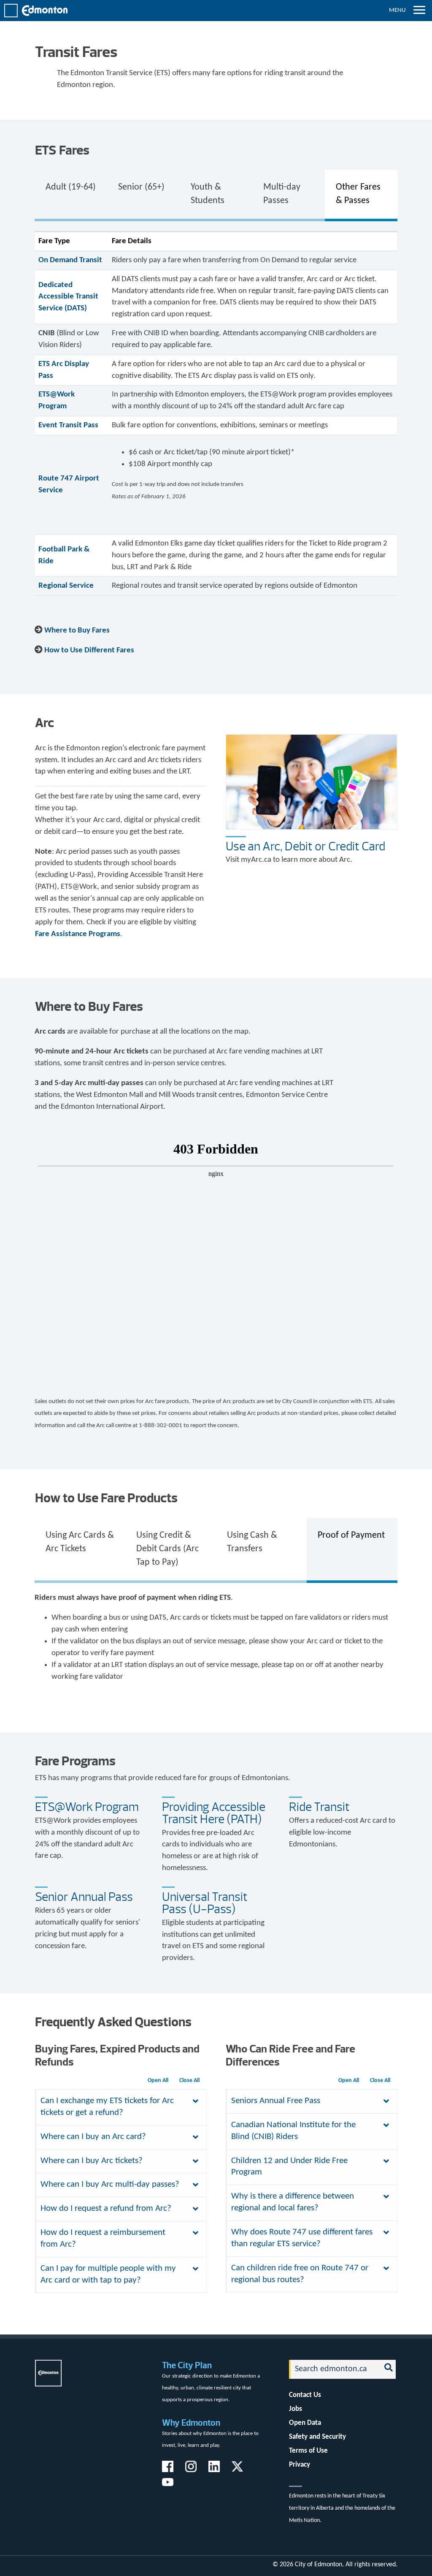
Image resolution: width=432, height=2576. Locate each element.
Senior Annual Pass (84, 1897)
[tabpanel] (216, 413)
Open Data (305, 2423)
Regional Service (66, 586)
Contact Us (305, 2395)
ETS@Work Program (87, 1807)
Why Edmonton (191, 2423)
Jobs (296, 2409)
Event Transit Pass (68, 425)
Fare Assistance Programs (78, 934)
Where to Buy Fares (77, 631)
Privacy (300, 2465)
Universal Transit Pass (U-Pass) (205, 1903)
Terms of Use (308, 2451)
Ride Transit (319, 1807)
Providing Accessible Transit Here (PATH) (214, 1813)
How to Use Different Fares (89, 650)
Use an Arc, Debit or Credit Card (305, 846)
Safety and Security (317, 2437)
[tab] (71, 194)
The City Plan (187, 2365)
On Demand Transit (70, 260)
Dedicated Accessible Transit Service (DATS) (68, 297)
